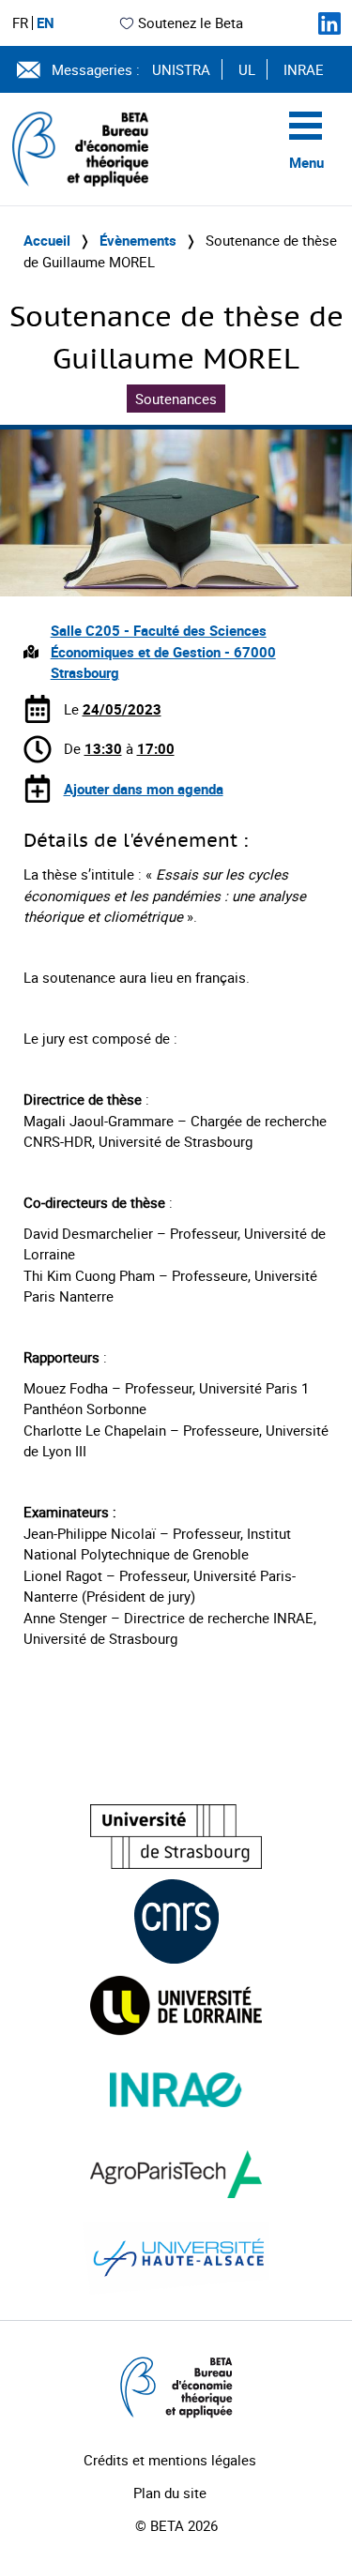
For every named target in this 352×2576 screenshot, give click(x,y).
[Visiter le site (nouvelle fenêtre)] (176, 1837)
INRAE (304, 69)
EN (46, 23)
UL (247, 69)
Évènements (138, 240)
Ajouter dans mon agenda (144, 789)
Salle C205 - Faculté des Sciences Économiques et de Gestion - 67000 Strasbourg (163, 651)
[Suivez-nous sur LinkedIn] (329, 23)
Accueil (47, 240)
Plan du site (170, 2493)
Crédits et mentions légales (170, 2460)
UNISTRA (181, 69)
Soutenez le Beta (191, 23)
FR (20, 23)
